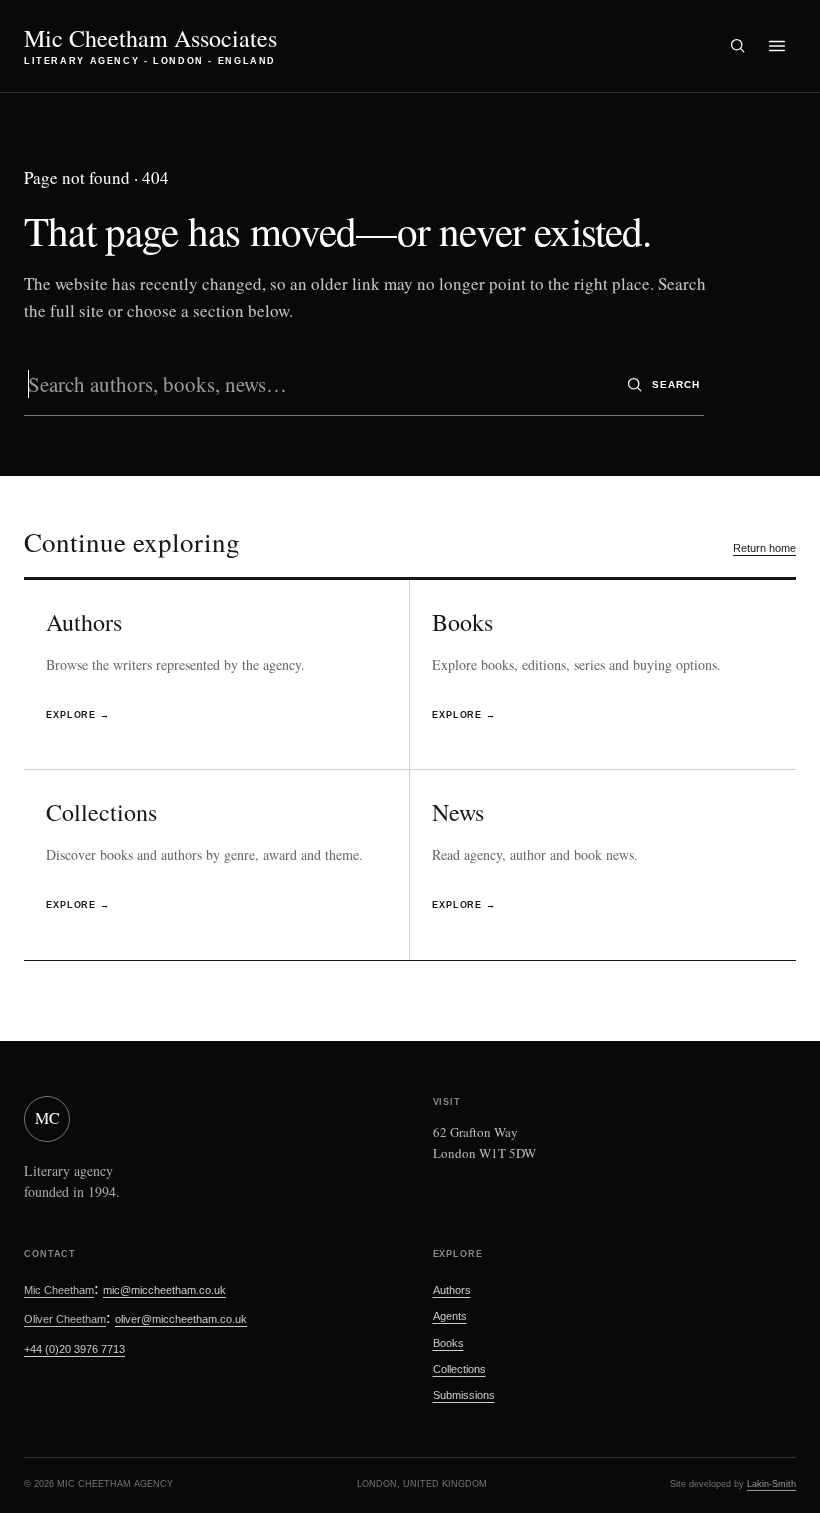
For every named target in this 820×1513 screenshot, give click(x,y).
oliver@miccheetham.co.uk (181, 1319)
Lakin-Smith (771, 1484)
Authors (452, 1290)
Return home (764, 548)
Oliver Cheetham (65, 1319)
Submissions (464, 1395)
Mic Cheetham (59, 1290)
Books (448, 1343)
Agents (450, 1316)
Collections (459, 1369)
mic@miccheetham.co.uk (164, 1290)
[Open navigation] (777, 46)
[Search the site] (737, 46)
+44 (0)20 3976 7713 (74, 1349)
